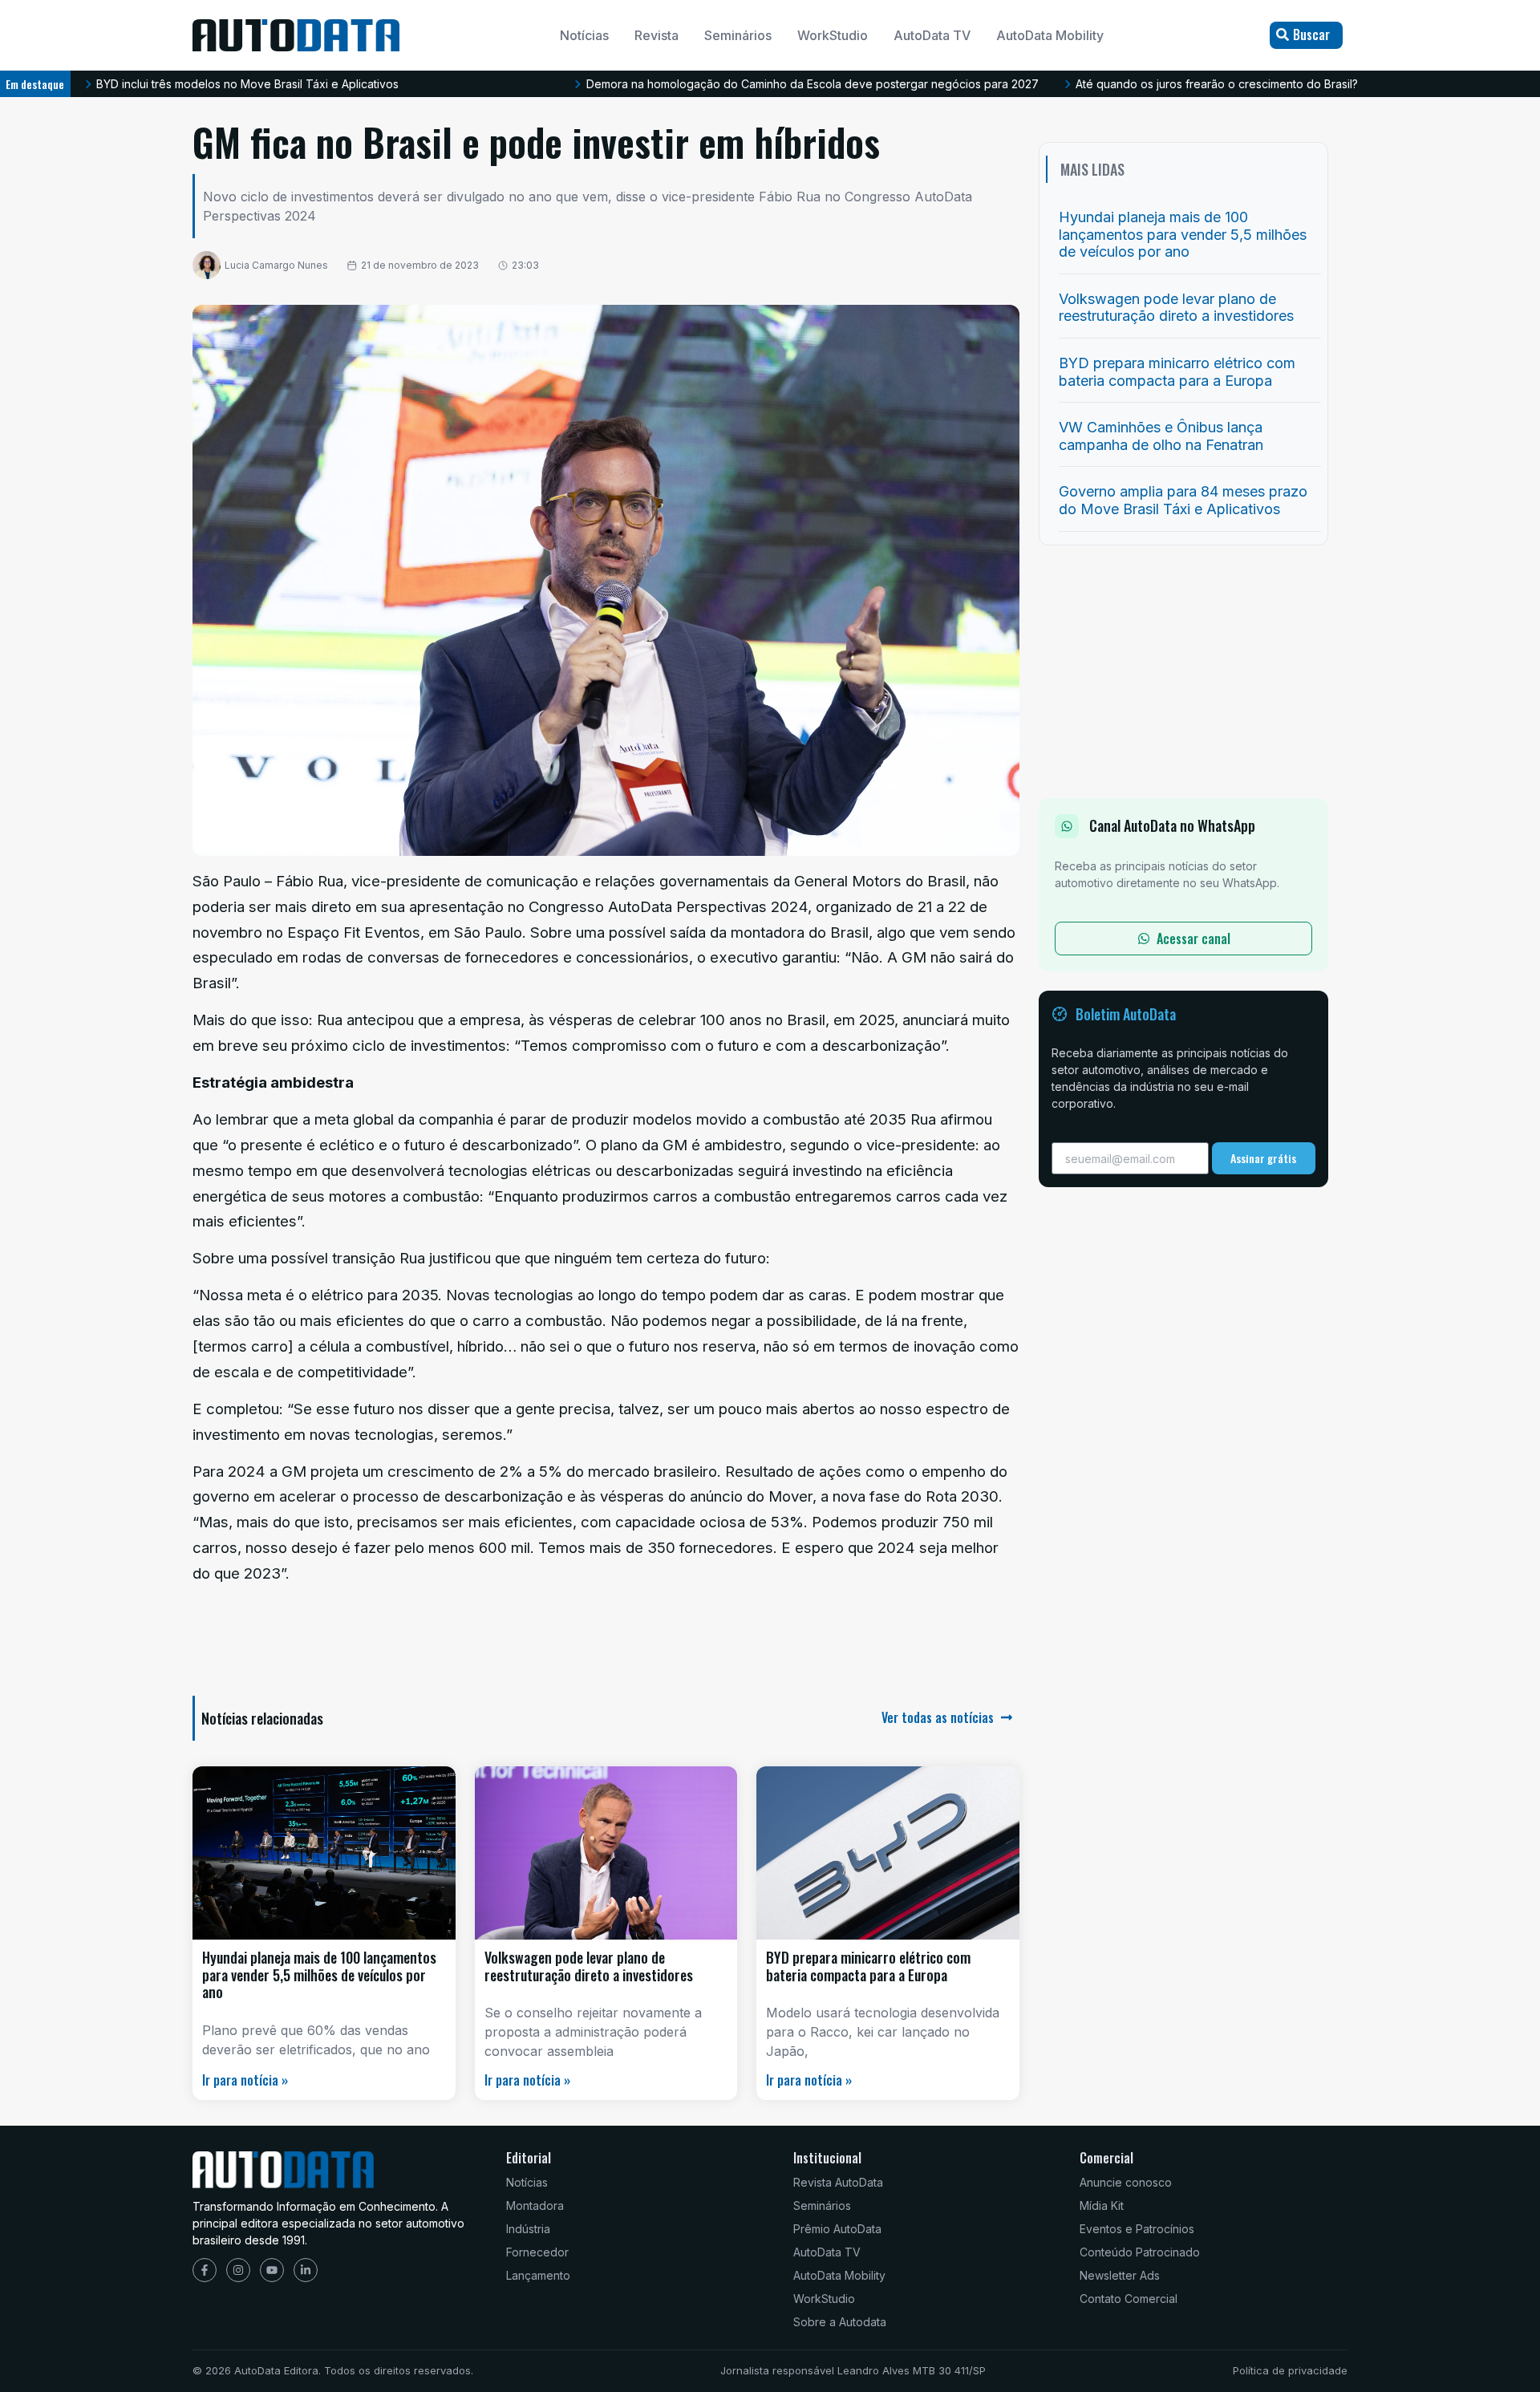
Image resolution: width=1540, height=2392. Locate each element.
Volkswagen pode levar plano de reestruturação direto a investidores (589, 1966)
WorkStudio (833, 35)
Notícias (584, 35)
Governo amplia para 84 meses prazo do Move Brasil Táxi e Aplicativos (1183, 500)
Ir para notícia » (245, 2080)
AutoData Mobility (1050, 35)
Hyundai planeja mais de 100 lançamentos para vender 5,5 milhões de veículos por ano (319, 1974)
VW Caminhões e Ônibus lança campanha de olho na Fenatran (1161, 436)
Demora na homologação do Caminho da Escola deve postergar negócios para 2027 (813, 84)
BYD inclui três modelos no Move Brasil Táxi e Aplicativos (247, 84)
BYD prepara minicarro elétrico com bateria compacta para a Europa (868, 1966)
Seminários (738, 35)
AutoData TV (932, 35)
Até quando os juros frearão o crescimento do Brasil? (1217, 84)
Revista (657, 35)
